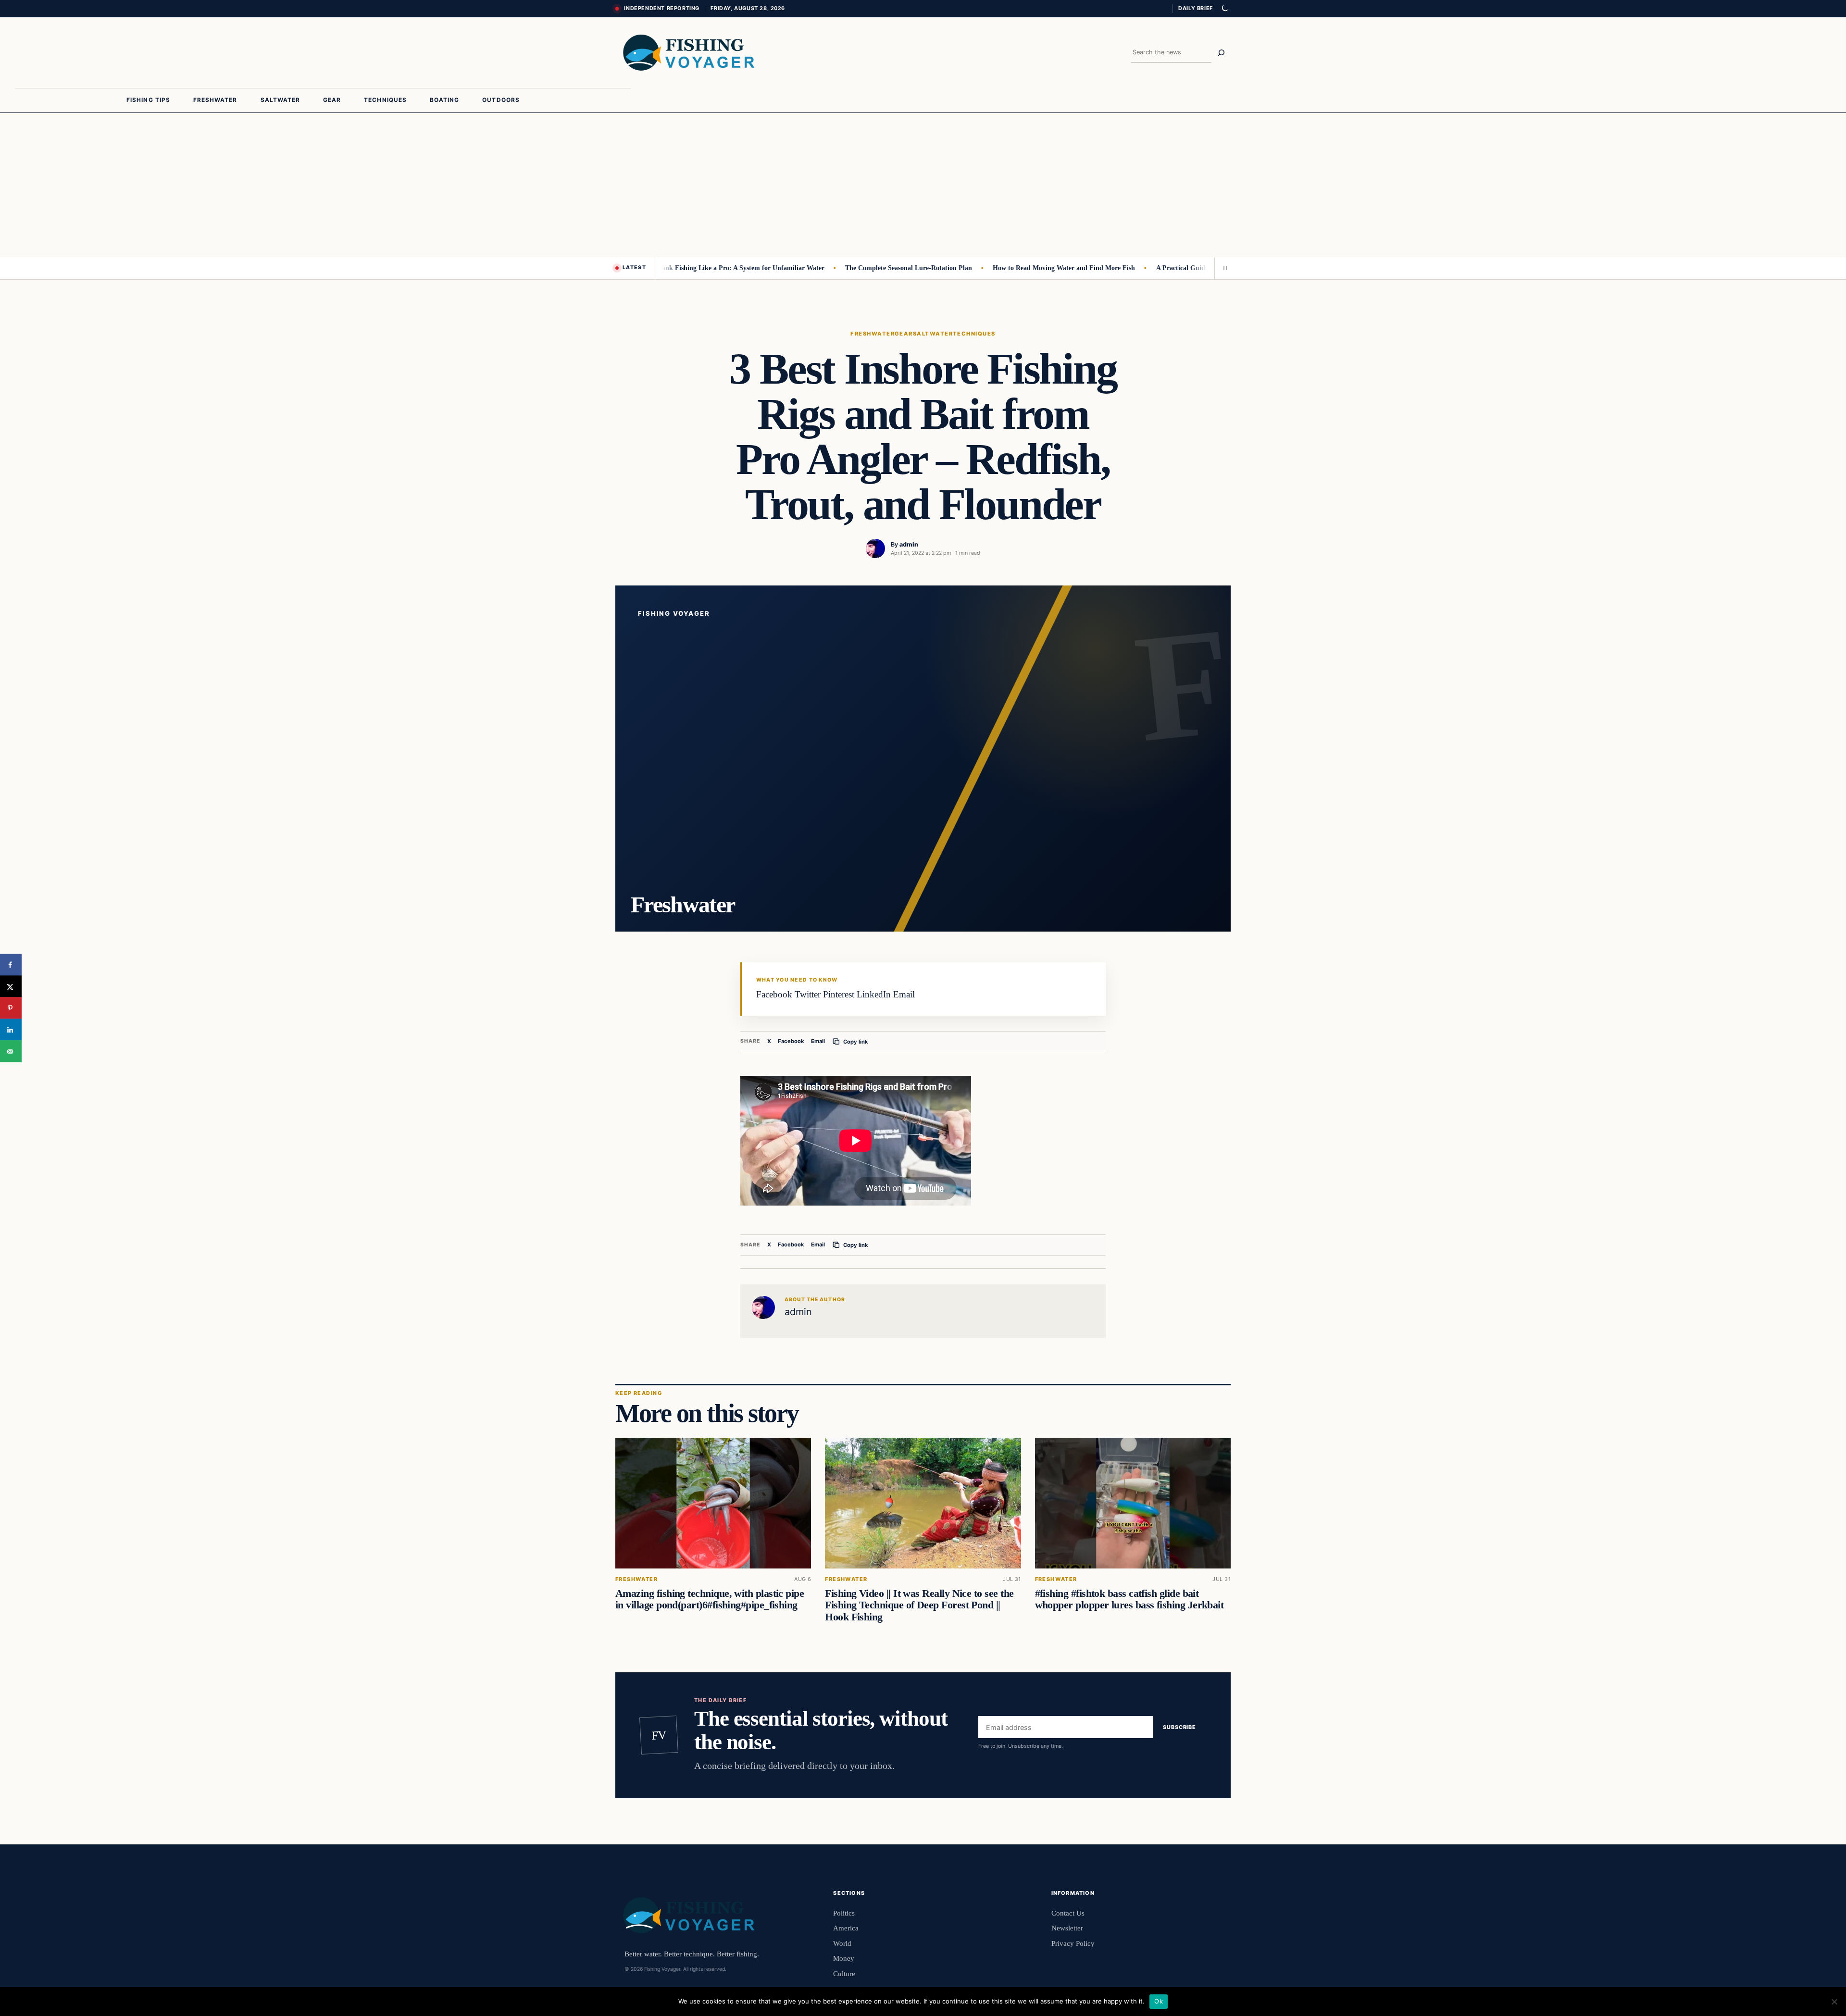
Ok (1159, 2001)
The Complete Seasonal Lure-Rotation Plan (862, 268)
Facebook (791, 1041)
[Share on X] (11, 987)
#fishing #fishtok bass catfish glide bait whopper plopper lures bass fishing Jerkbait (1129, 1599)
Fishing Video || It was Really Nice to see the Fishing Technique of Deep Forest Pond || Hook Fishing (919, 1605)
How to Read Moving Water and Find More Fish (1018, 268)
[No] (1834, 2002)
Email (818, 1041)
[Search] (1221, 53)
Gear (904, 334)
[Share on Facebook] (11, 965)
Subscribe (1179, 1728)
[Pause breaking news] (1222, 268)
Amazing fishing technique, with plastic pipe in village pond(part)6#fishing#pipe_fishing (710, 1599)
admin (909, 544)
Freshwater (873, 334)
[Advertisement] (923, 185)
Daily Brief (1196, 8)
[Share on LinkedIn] (11, 1030)
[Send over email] (11, 1052)
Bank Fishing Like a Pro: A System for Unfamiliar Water (694, 268)
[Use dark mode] (1224, 9)
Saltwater (933, 334)
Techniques (974, 334)
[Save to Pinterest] (11, 1008)
